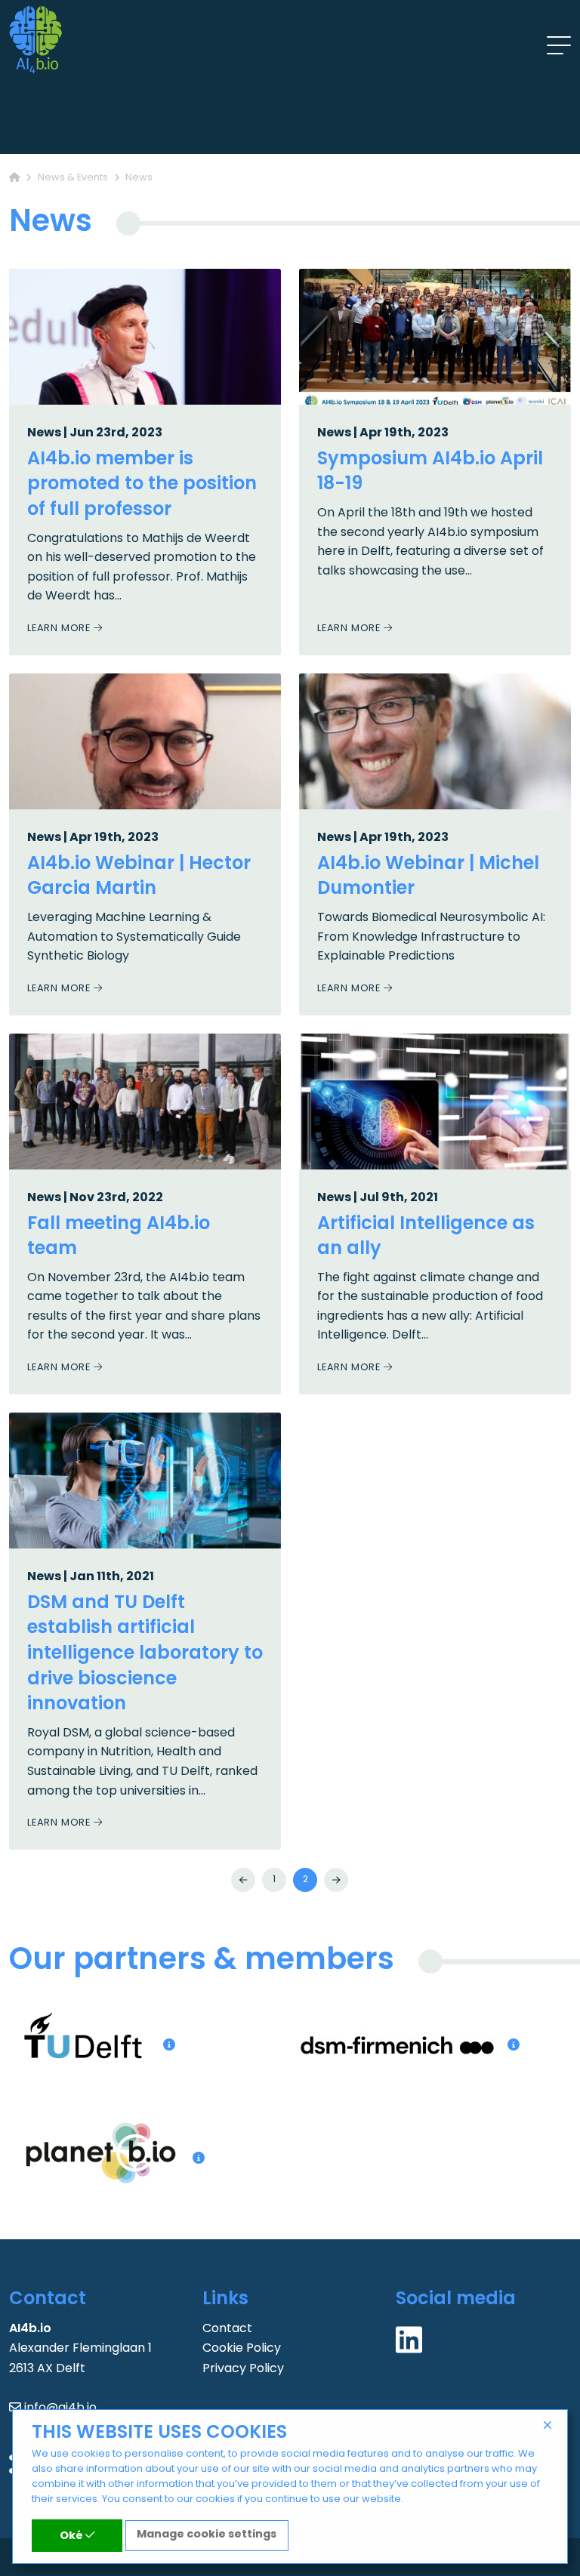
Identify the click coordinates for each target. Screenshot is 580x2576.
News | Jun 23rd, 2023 (95, 433)
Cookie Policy (242, 2349)
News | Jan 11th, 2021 (91, 1577)
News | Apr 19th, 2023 (383, 433)
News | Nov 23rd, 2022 (95, 1198)
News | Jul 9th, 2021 (378, 1198)
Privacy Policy (243, 2369)
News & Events (73, 178)
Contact (227, 2329)
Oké (72, 2536)
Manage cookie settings (207, 2535)
